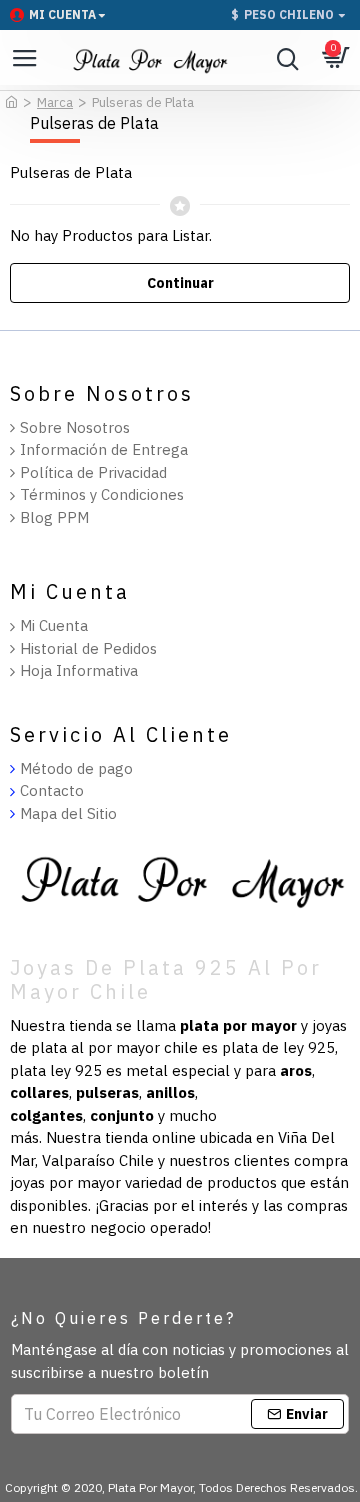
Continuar (180, 283)
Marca (55, 102)
